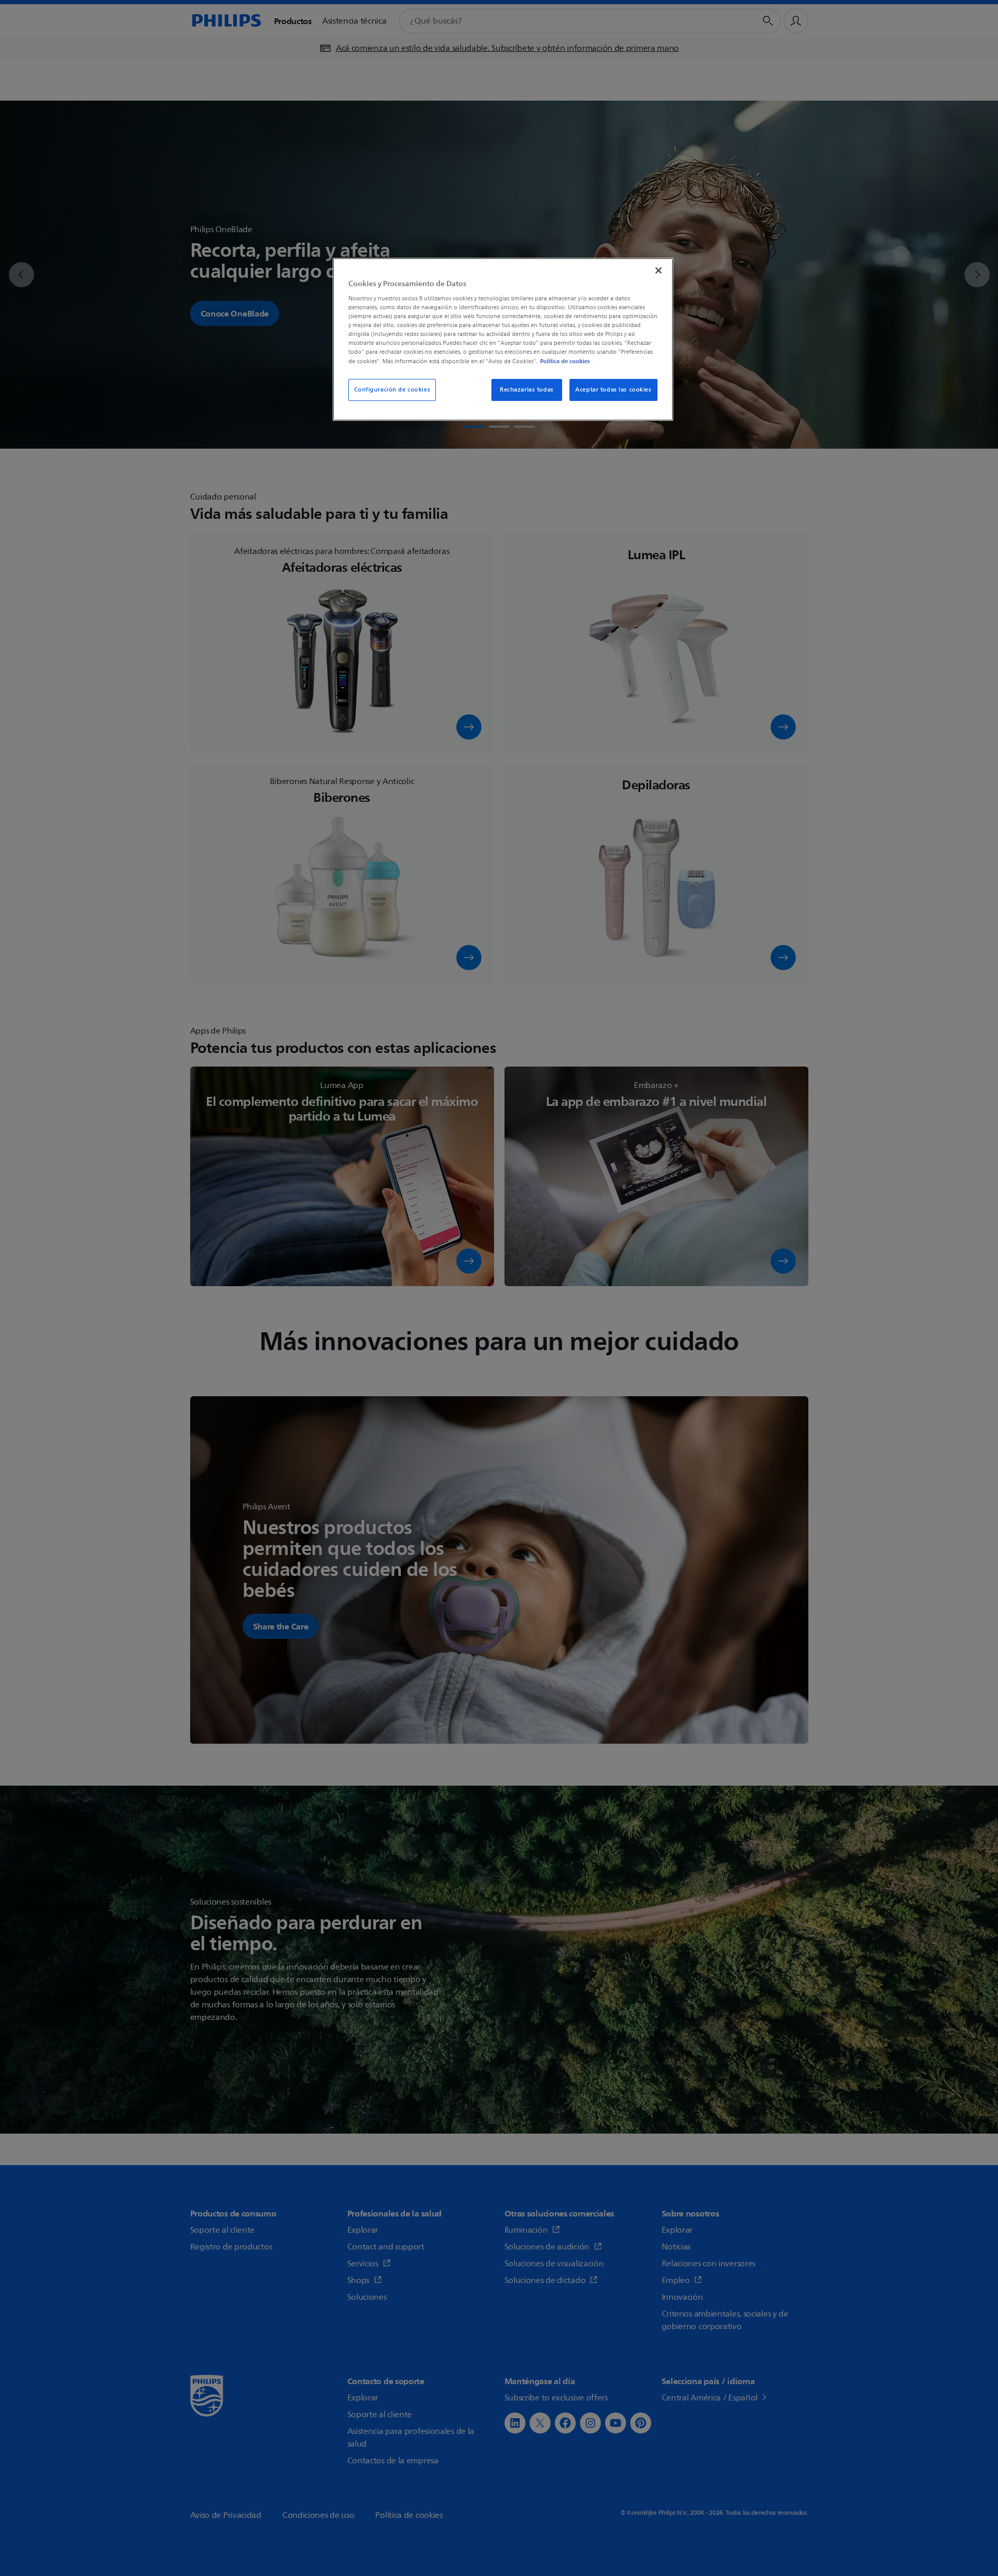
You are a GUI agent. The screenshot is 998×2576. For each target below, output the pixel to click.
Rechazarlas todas (527, 390)
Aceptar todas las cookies (613, 390)
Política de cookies (565, 361)
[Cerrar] (659, 270)
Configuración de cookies (392, 390)
